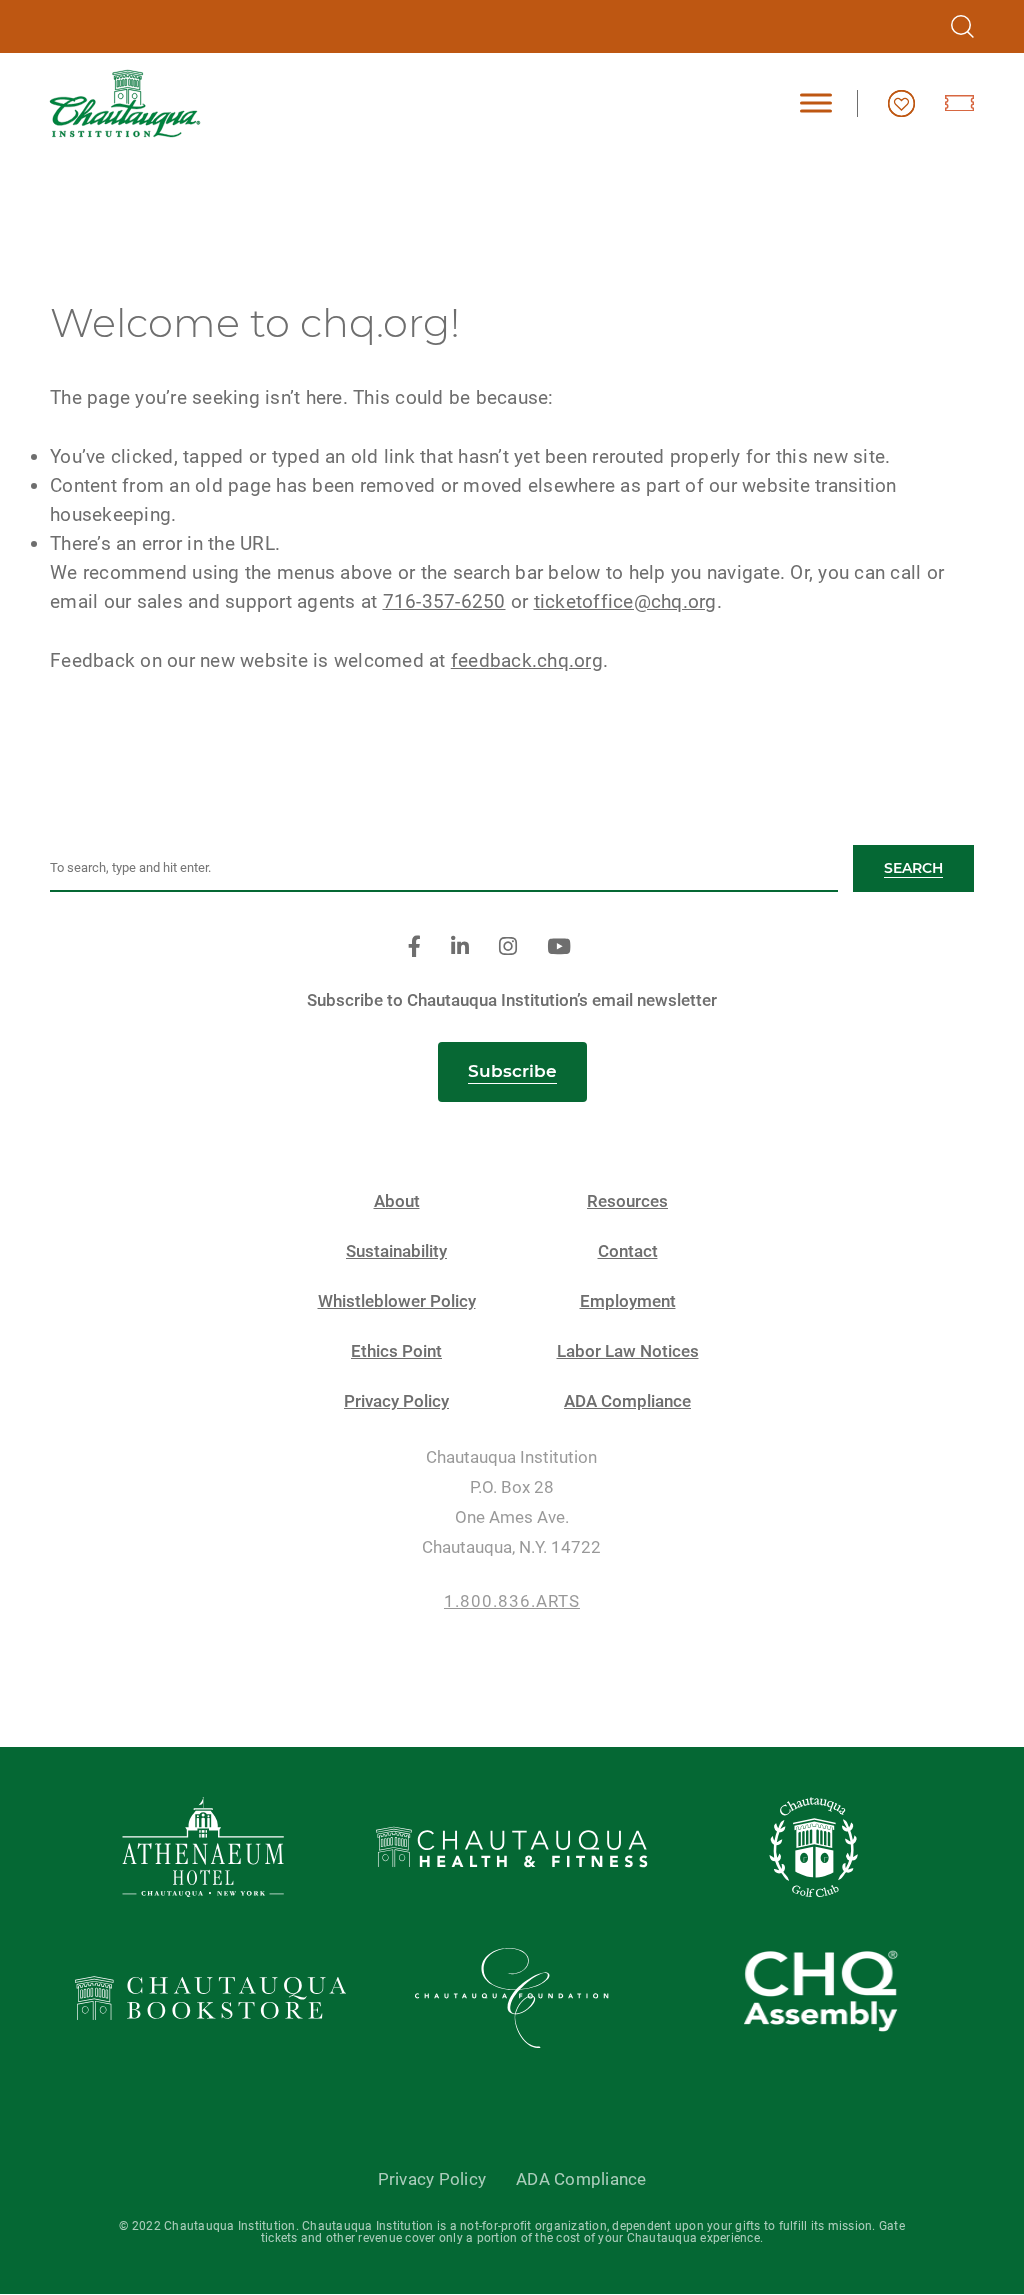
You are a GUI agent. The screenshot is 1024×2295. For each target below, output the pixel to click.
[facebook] (414, 947)
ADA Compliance (627, 1401)
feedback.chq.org (527, 660)
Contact (628, 1251)
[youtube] (559, 947)
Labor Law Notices (628, 1351)
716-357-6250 (444, 601)
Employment (628, 1301)
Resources (627, 1201)
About (397, 1201)
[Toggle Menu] (816, 103)
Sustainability (396, 1251)
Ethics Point (396, 1351)
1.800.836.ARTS (512, 1601)
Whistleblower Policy (397, 1301)
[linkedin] (460, 947)
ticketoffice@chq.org (625, 601)
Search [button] (913, 868)
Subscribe (512, 1071)
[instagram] (508, 947)
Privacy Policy (396, 1401)
